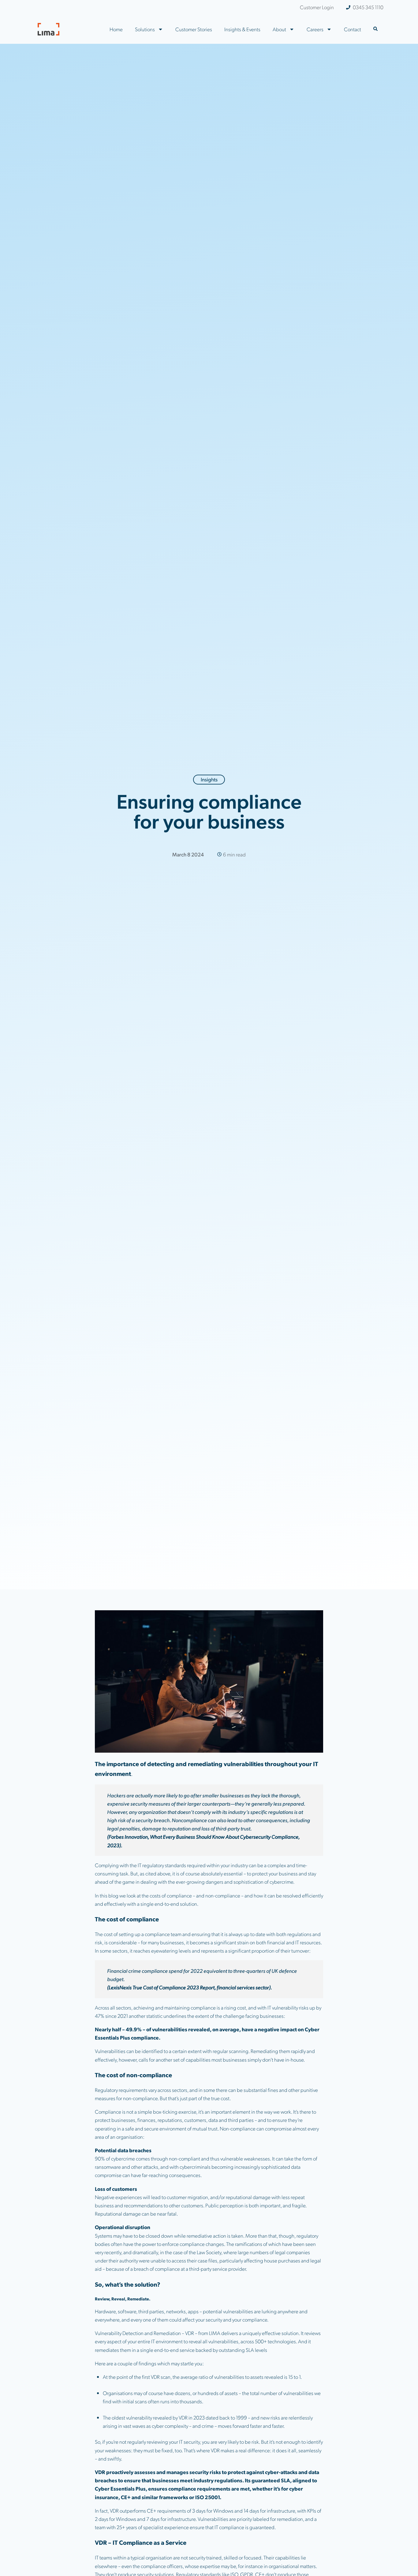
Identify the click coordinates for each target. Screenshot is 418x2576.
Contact (353, 29)
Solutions (145, 29)
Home (116, 29)
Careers (315, 29)
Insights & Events (242, 29)
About (279, 29)
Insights (209, 779)
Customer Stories (194, 29)
